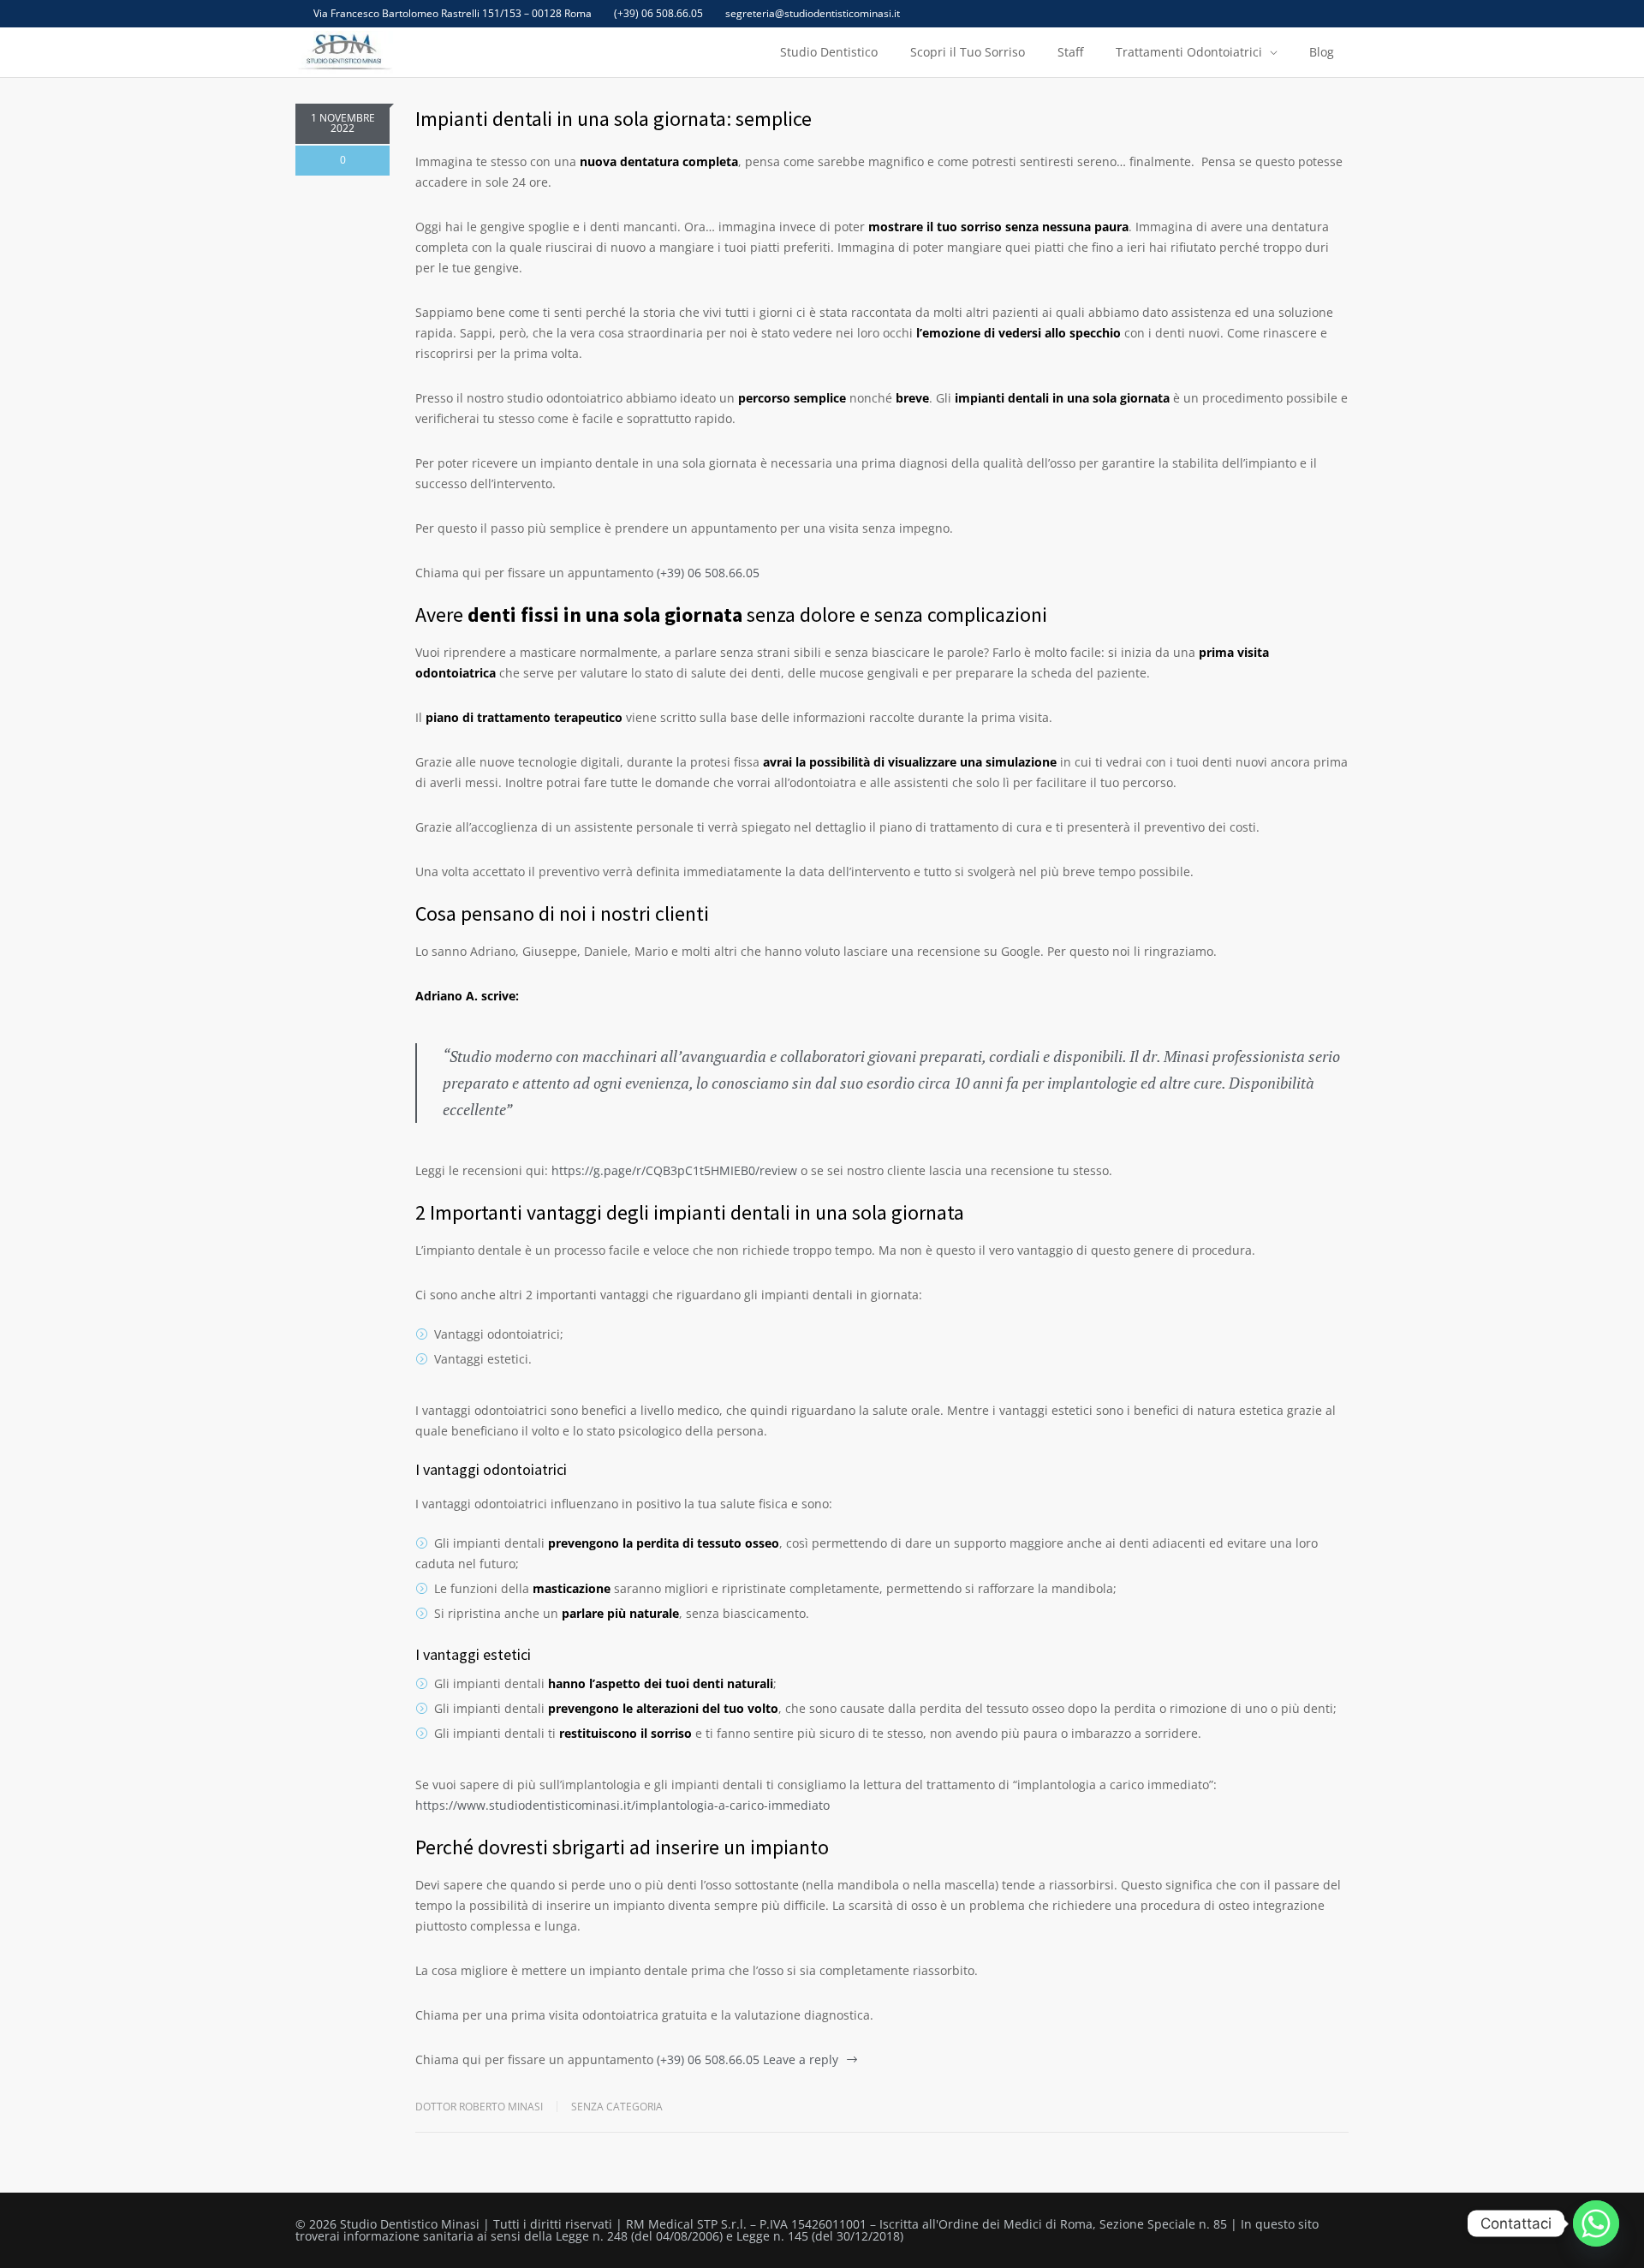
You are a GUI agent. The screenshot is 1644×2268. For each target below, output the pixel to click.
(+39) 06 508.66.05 (658, 14)
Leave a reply (801, 2059)
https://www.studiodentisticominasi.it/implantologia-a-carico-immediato (622, 1805)
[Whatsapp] (1596, 2223)
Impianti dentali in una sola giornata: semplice (614, 119)
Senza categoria (617, 2107)
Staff (1070, 52)
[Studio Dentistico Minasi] (344, 52)
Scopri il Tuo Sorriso (968, 52)
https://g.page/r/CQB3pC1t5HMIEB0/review (674, 1170)
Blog (1322, 52)
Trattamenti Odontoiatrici (1189, 52)
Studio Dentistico (829, 52)
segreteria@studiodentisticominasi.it (813, 14)
